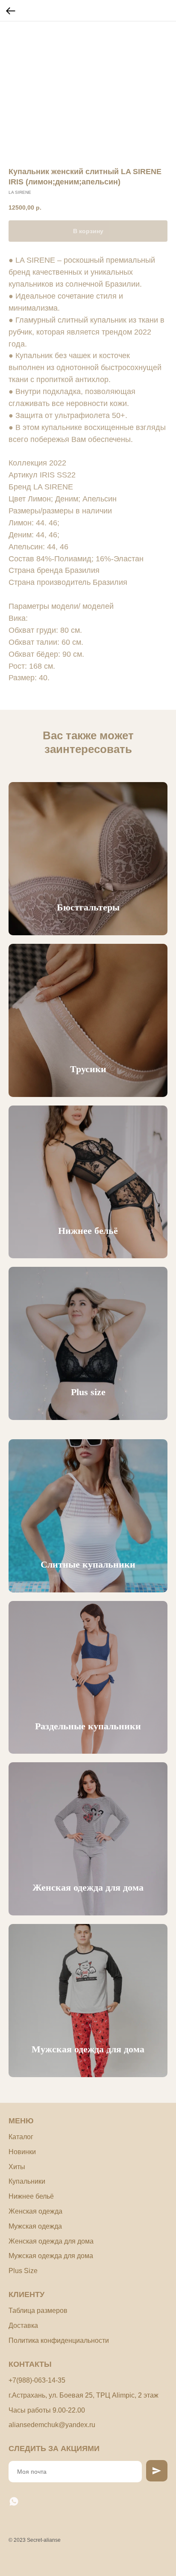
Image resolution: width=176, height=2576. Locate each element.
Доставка (23, 2326)
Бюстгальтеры (88, 907)
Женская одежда (35, 2211)
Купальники (27, 2181)
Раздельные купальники (88, 1726)
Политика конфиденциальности (59, 2340)
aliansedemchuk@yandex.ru (52, 2425)
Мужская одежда (35, 2226)
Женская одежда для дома (88, 1887)
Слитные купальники (88, 1564)
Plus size (88, 1392)
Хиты (17, 2167)
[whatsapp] (14, 2501)
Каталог (21, 2137)
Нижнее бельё (88, 1231)
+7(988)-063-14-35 (37, 2380)
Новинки (22, 2152)
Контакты (30, 2364)
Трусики (88, 1069)
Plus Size (23, 2271)
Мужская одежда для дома (88, 2049)
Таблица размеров (38, 2311)
